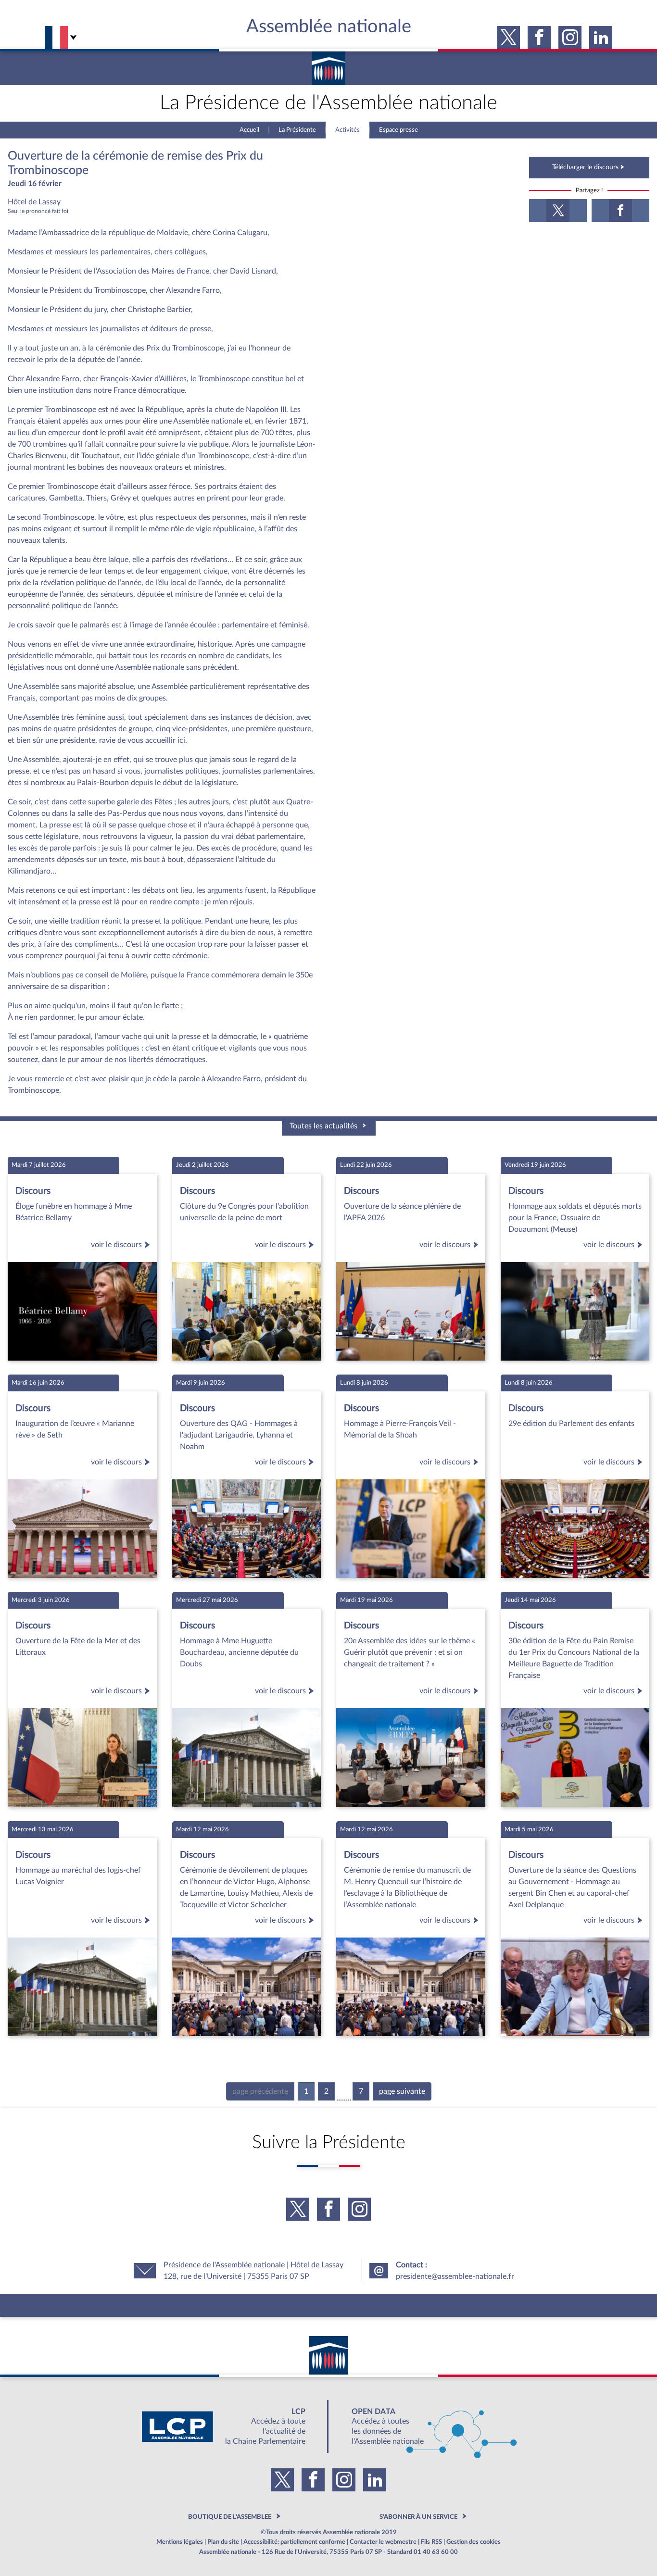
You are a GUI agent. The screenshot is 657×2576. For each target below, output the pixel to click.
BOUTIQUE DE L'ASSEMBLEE (230, 2517)
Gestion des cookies (474, 2542)
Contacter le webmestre (383, 2542)
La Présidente (297, 130)
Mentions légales (180, 2542)
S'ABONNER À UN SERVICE (418, 2517)
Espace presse (398, 130)
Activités (347, 130)
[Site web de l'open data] (426, 2426)
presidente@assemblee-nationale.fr (455, 2276)
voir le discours (116, 1245)
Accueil (249, 130)
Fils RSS (431, 2542)
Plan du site (223, 2542)
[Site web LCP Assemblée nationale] (231, 2426)
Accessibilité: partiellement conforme (294, 2542)
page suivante (402, 2091)
